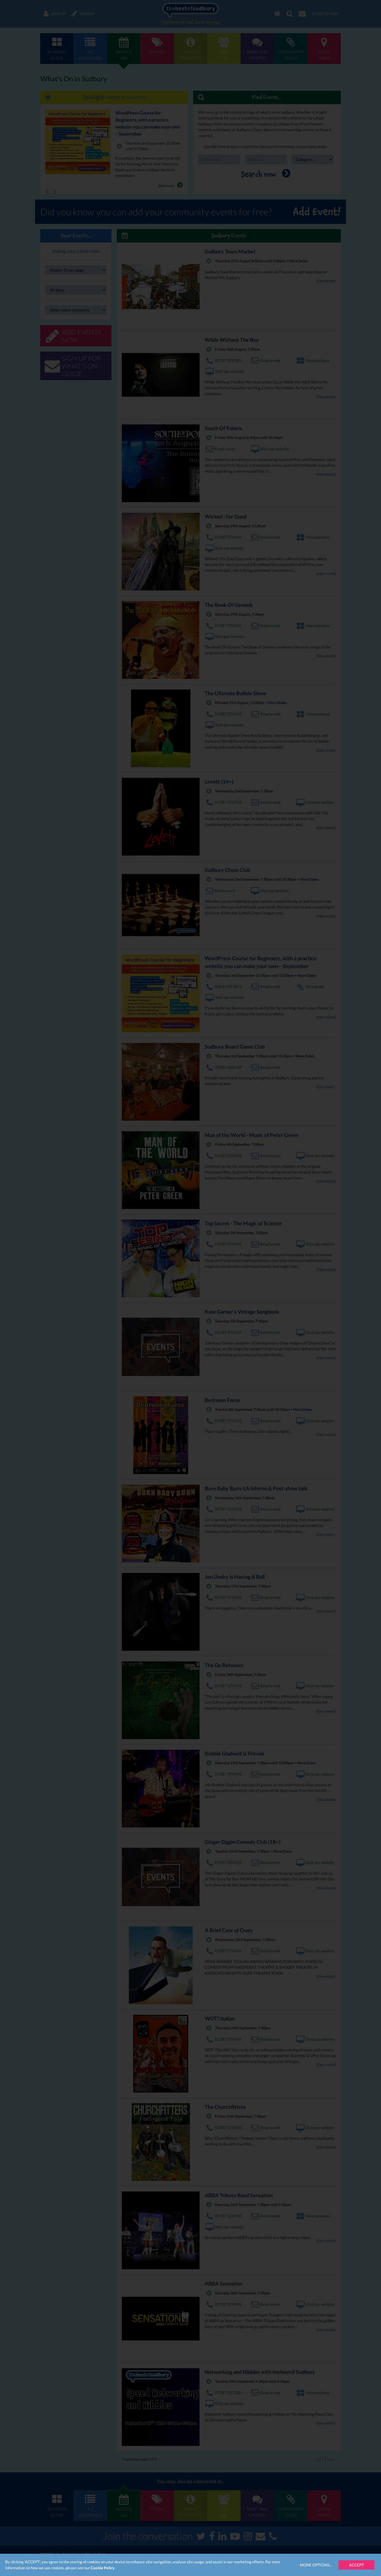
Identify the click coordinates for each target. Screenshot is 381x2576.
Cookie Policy (103, 2568)
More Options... (316, 2565)
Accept (357, 2565)
